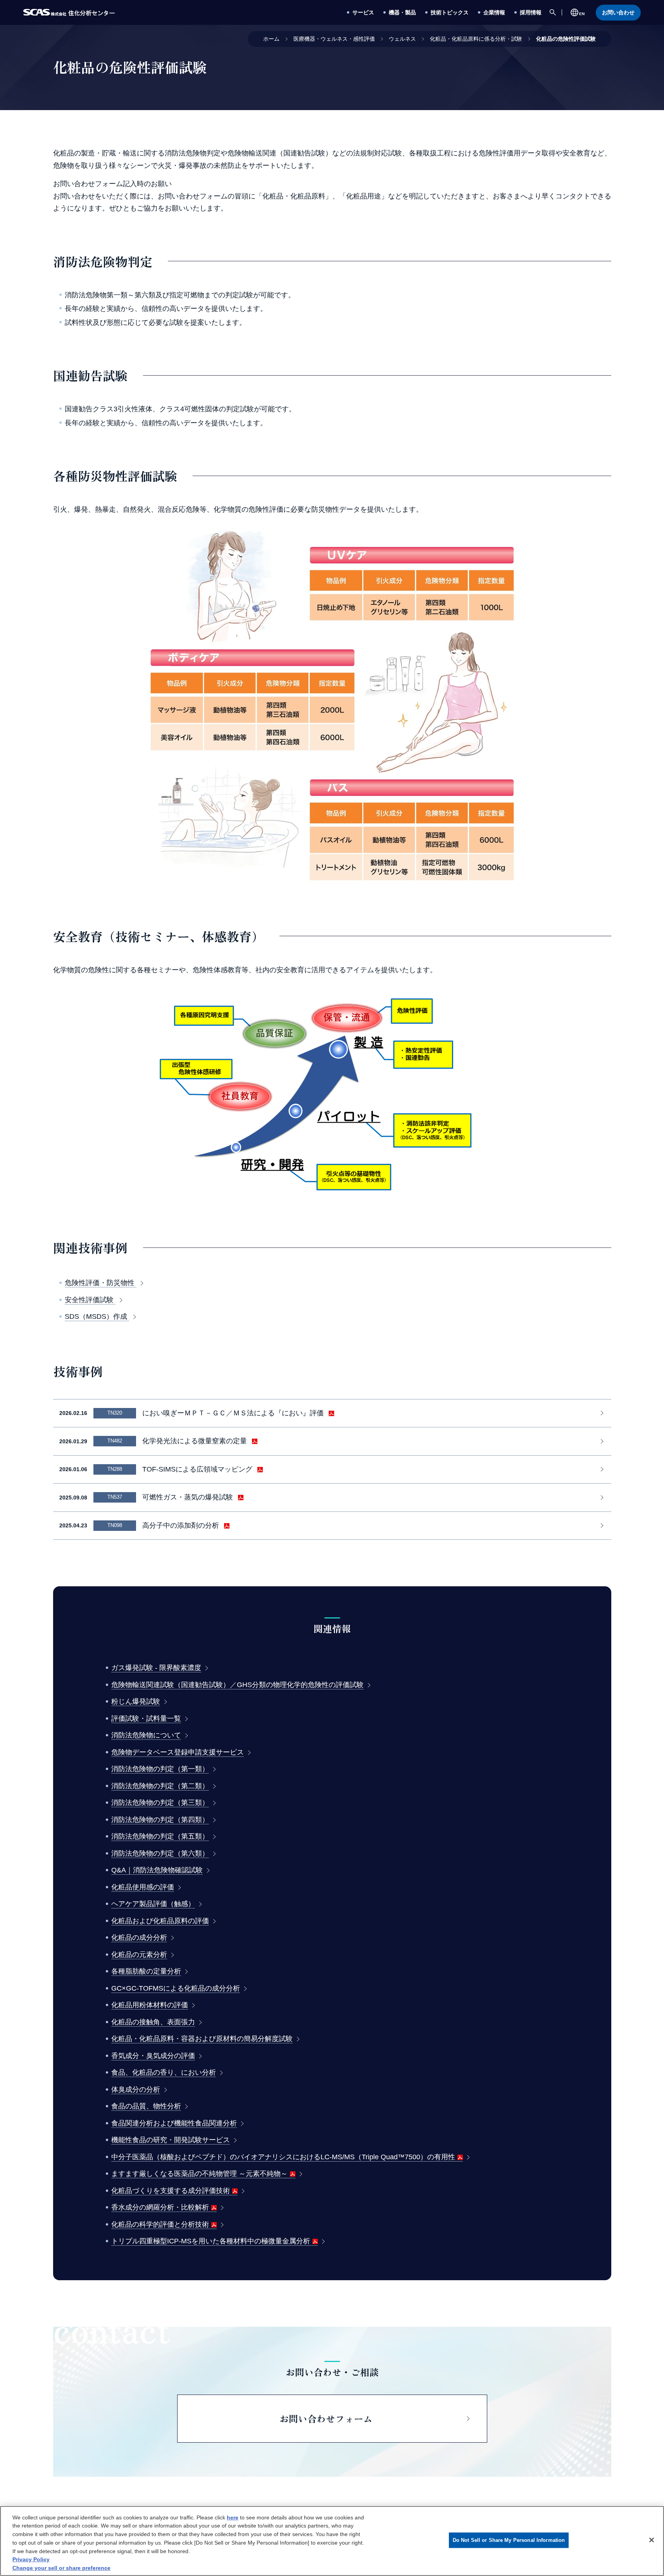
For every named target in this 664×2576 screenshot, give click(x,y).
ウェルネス (402, 39)
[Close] (652, 2540)
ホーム (271, 39)
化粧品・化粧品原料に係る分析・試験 (476, 39)
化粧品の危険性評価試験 (566, 39)
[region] (332, 2541)
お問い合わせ (618, 12)
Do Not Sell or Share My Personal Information (509, 2540)
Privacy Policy (31, 2559)
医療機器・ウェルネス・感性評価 (334, 39)
